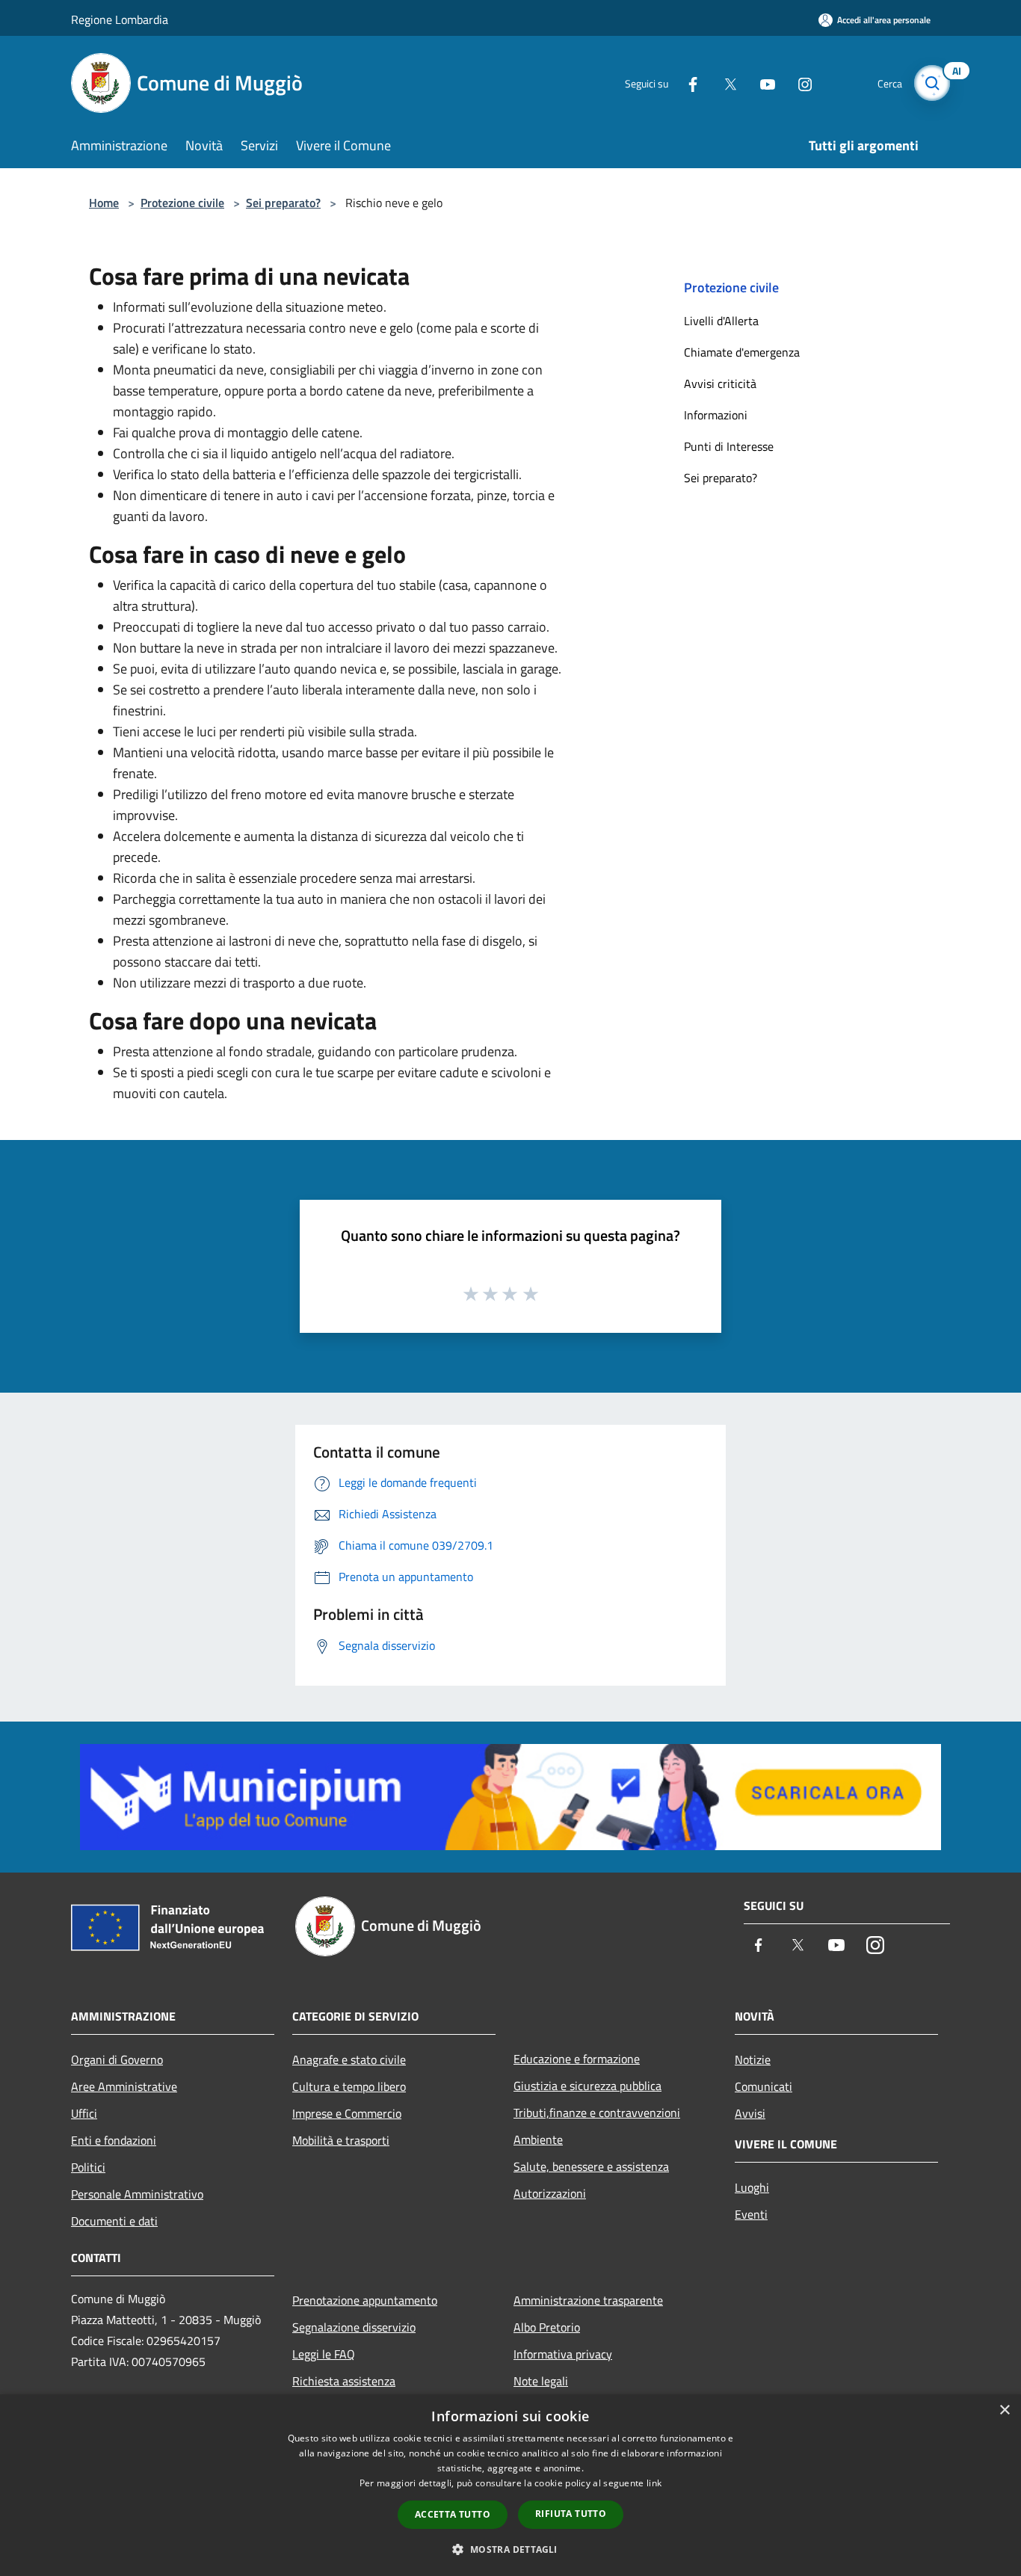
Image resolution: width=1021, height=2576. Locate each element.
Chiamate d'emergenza (742, 352)
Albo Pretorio (547, 2327)
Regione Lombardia (120, 19)
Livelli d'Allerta (721, 321)
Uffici (84, 2113)
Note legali (541, 2381)
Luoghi (752, 2187)
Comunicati (764, 2086)
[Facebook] (687, 83)
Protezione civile (182, 203)
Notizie (753, 2059)
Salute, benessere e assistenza (591, 2166)
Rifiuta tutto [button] (571, 2514)
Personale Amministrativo (137, 2194)
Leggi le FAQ (324, 2354)
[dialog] (510, 2485)
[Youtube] (762, 83)
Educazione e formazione (577, 2059)
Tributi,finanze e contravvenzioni (597, 2113)
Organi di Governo (117, 2059)
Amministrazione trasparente (588, 2300)
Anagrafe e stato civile (349, 2059)
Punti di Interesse (729, 446)
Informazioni (716, 415)
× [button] (1004, 2410)
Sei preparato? (283, 203)
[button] (510, 2549)
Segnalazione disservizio (354, 2327)
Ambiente (538, 2139)
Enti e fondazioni (114, 2140)
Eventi (751, 2214)
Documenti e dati (114, 2221)
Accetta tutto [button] (453, 2514)
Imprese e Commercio (347, 2113)
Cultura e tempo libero (349, 2086)
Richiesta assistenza (344, 2381)
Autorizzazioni (550, 2193)
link (654, 2483)
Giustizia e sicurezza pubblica (587, 2086)
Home (104, 203)
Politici (88, 2167)
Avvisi (750, 2113)
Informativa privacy (563, 2354)
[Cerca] (932, 83)
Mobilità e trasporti (341, 2140)
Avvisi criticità (720, 383)
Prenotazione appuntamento (365, 2300)
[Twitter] (724, 83)
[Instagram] (799, 83)
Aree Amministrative (124, 2086)
